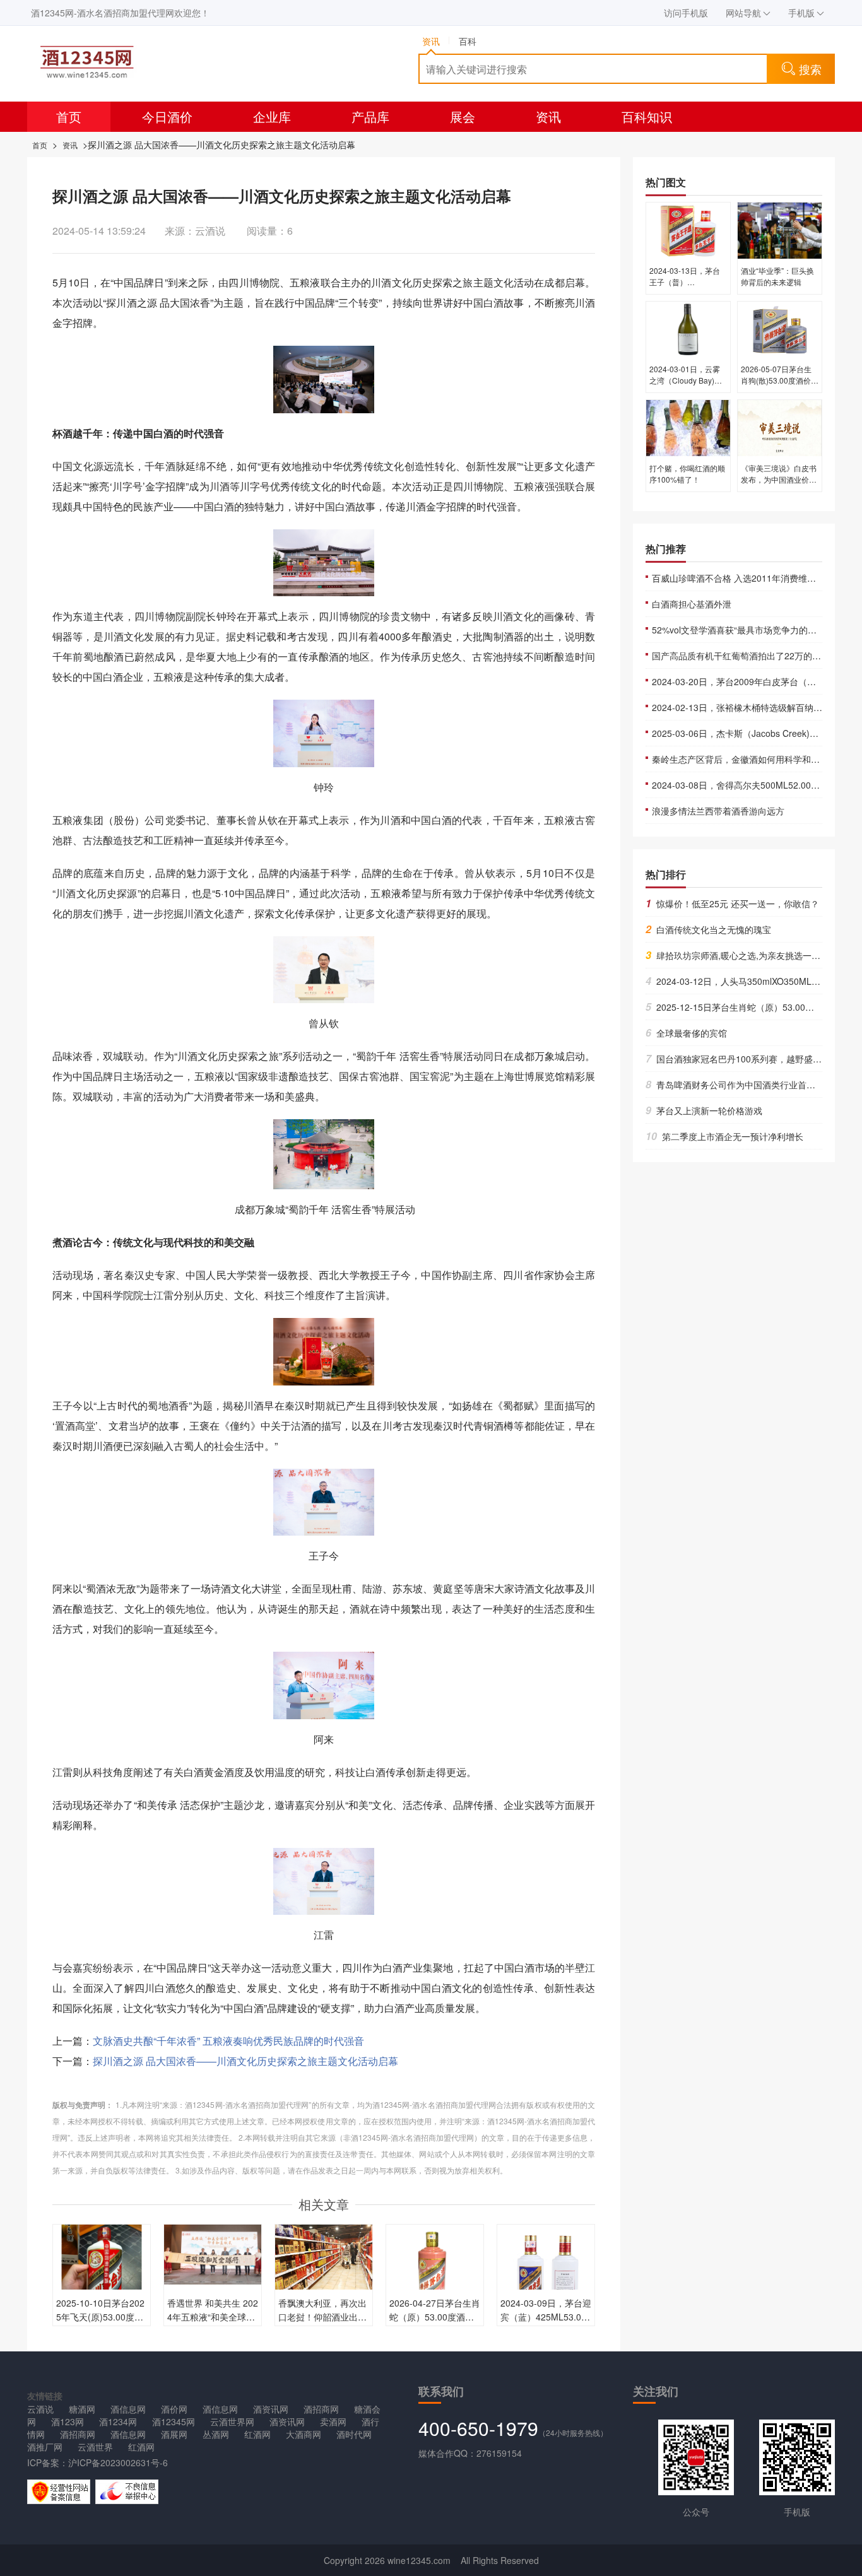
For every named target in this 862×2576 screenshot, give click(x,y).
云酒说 (40, 2409)
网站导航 (743, 13)
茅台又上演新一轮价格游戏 (704, 1110)
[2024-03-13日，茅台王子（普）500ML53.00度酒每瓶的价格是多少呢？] (688, 230)
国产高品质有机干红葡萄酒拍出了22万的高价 (741, 656)
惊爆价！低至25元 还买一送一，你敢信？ (732, 903)
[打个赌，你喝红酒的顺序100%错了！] (688, 427)
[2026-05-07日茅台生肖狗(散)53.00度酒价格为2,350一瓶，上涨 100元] (780, 328)
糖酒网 (82, 2409)
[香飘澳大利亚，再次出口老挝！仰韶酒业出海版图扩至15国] (324, 2255)
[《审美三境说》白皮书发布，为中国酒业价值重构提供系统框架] (780, 427)
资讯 (548, 116)
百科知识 (647, 116)
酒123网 (68, 2421)
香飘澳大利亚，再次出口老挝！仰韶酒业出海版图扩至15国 (322, 2317)
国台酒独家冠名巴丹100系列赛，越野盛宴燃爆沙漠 (751, 1059)
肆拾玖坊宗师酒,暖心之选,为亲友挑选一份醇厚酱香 (751, 955)
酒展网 (174, 2434)
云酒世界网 (232, 2421)
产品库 (370, 116)
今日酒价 (167, 116)
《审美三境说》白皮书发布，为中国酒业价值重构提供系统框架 (779, 479)
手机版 (801, 13)
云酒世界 (95, 2447)
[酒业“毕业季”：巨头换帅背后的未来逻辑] (780, 230)
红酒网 (257, 2434)
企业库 (272, 116)
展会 (463, 116)
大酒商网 (304, 2434)
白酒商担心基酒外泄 (692, 604)
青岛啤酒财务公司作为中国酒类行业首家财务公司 (748, 1085)
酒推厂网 (45, 2447)
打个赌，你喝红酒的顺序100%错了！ (687, 473)
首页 (69, 116)
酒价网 (174, 2409)
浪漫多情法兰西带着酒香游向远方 (718, 811)
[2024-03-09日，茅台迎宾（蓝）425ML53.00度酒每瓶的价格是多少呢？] (546, 2272)
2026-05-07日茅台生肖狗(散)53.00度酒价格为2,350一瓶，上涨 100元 (780, 386)
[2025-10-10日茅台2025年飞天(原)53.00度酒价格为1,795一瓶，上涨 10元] (102, 2272)
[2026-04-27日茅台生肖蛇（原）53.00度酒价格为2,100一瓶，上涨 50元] (435, 2272)
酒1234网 (118, 2421)
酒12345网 (174, 2421)
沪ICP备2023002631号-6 (118, 2462)
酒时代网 (354, 2434)
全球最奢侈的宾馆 (686, 1033)
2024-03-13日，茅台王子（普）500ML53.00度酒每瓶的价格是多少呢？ (686, 287)
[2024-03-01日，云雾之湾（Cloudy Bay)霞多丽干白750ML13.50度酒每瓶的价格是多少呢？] (688, 328)
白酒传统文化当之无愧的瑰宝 (708, 929)
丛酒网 (216, 2434)
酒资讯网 (271, 2409)
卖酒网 (333, 2421)
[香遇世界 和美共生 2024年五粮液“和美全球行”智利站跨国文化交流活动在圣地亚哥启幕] (213, 2253)
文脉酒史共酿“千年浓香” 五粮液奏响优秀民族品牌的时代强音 (228, 2041)
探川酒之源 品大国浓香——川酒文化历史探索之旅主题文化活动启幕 (245, 2061)
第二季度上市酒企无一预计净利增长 (724, 1136)
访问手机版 (686, 13)
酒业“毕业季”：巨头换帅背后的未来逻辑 (777, 276)
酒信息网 (128, 2409)
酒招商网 (321, 2409)
